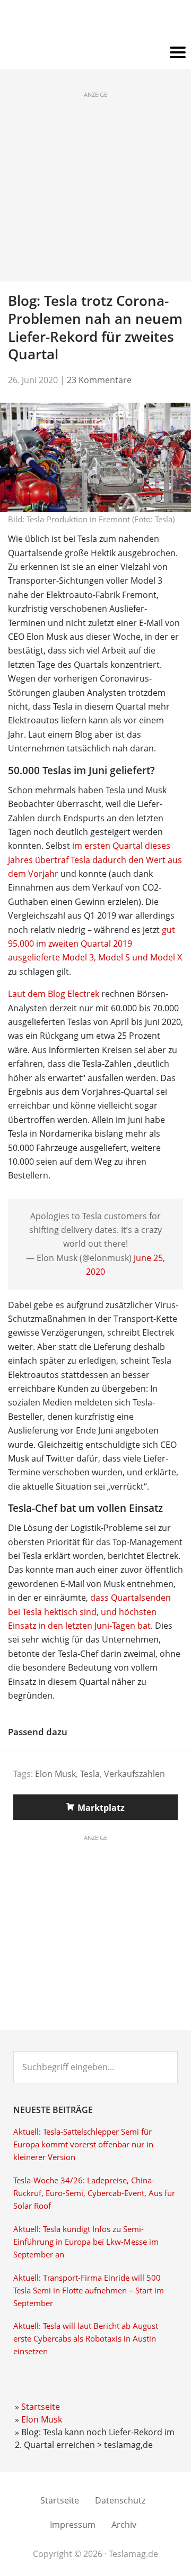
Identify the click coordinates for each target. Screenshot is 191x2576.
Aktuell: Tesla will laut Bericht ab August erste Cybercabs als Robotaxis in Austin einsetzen (86, 2339)
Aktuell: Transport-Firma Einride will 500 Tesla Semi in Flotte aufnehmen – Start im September (89, 2291)
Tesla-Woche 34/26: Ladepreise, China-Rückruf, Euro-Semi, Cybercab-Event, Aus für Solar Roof (94, 2193)
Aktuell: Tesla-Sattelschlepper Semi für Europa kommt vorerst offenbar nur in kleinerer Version (83, 2144)
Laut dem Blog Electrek (54, 994)
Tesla (90, 1774)
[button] (95, 53)
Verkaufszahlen (134, 1774)
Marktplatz (101, 1808)
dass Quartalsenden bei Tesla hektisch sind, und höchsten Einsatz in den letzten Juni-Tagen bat (89, 1612)
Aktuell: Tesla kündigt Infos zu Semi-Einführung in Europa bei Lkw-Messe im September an (86, 2242)
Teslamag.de (96, 22)
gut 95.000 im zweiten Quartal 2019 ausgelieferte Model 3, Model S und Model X (95, 944)
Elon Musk (55, 1774)
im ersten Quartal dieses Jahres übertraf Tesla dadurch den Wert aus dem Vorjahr (95, 860)
